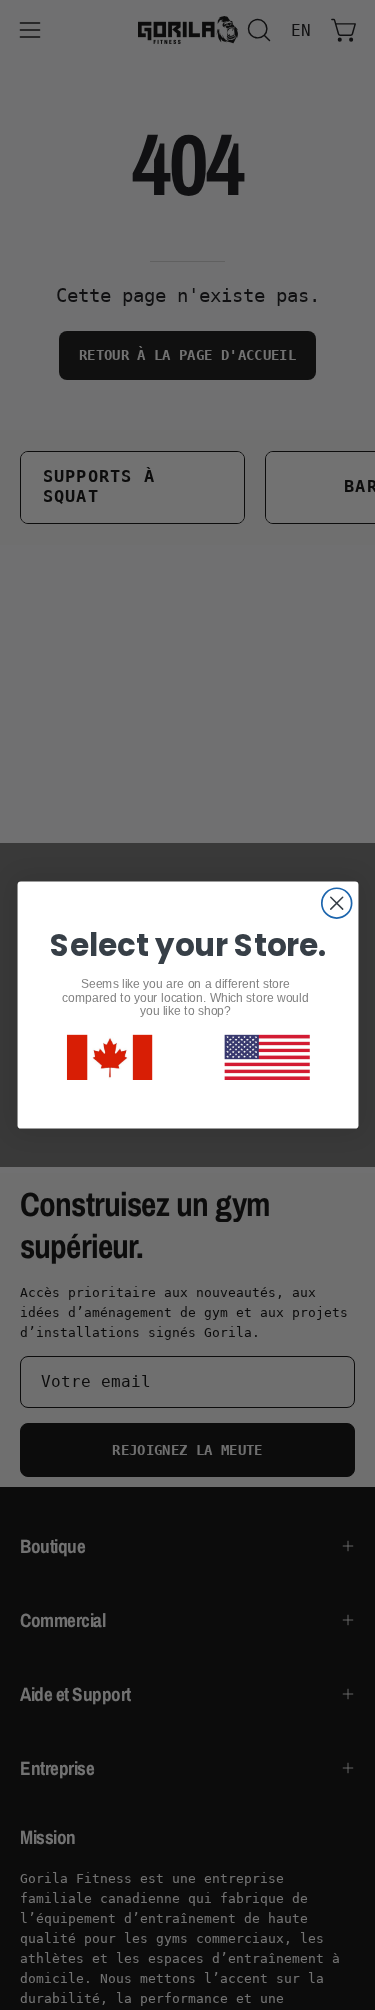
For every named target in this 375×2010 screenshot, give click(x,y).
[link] (108, 1057)
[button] (266, 1057)
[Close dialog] (336, 903)
